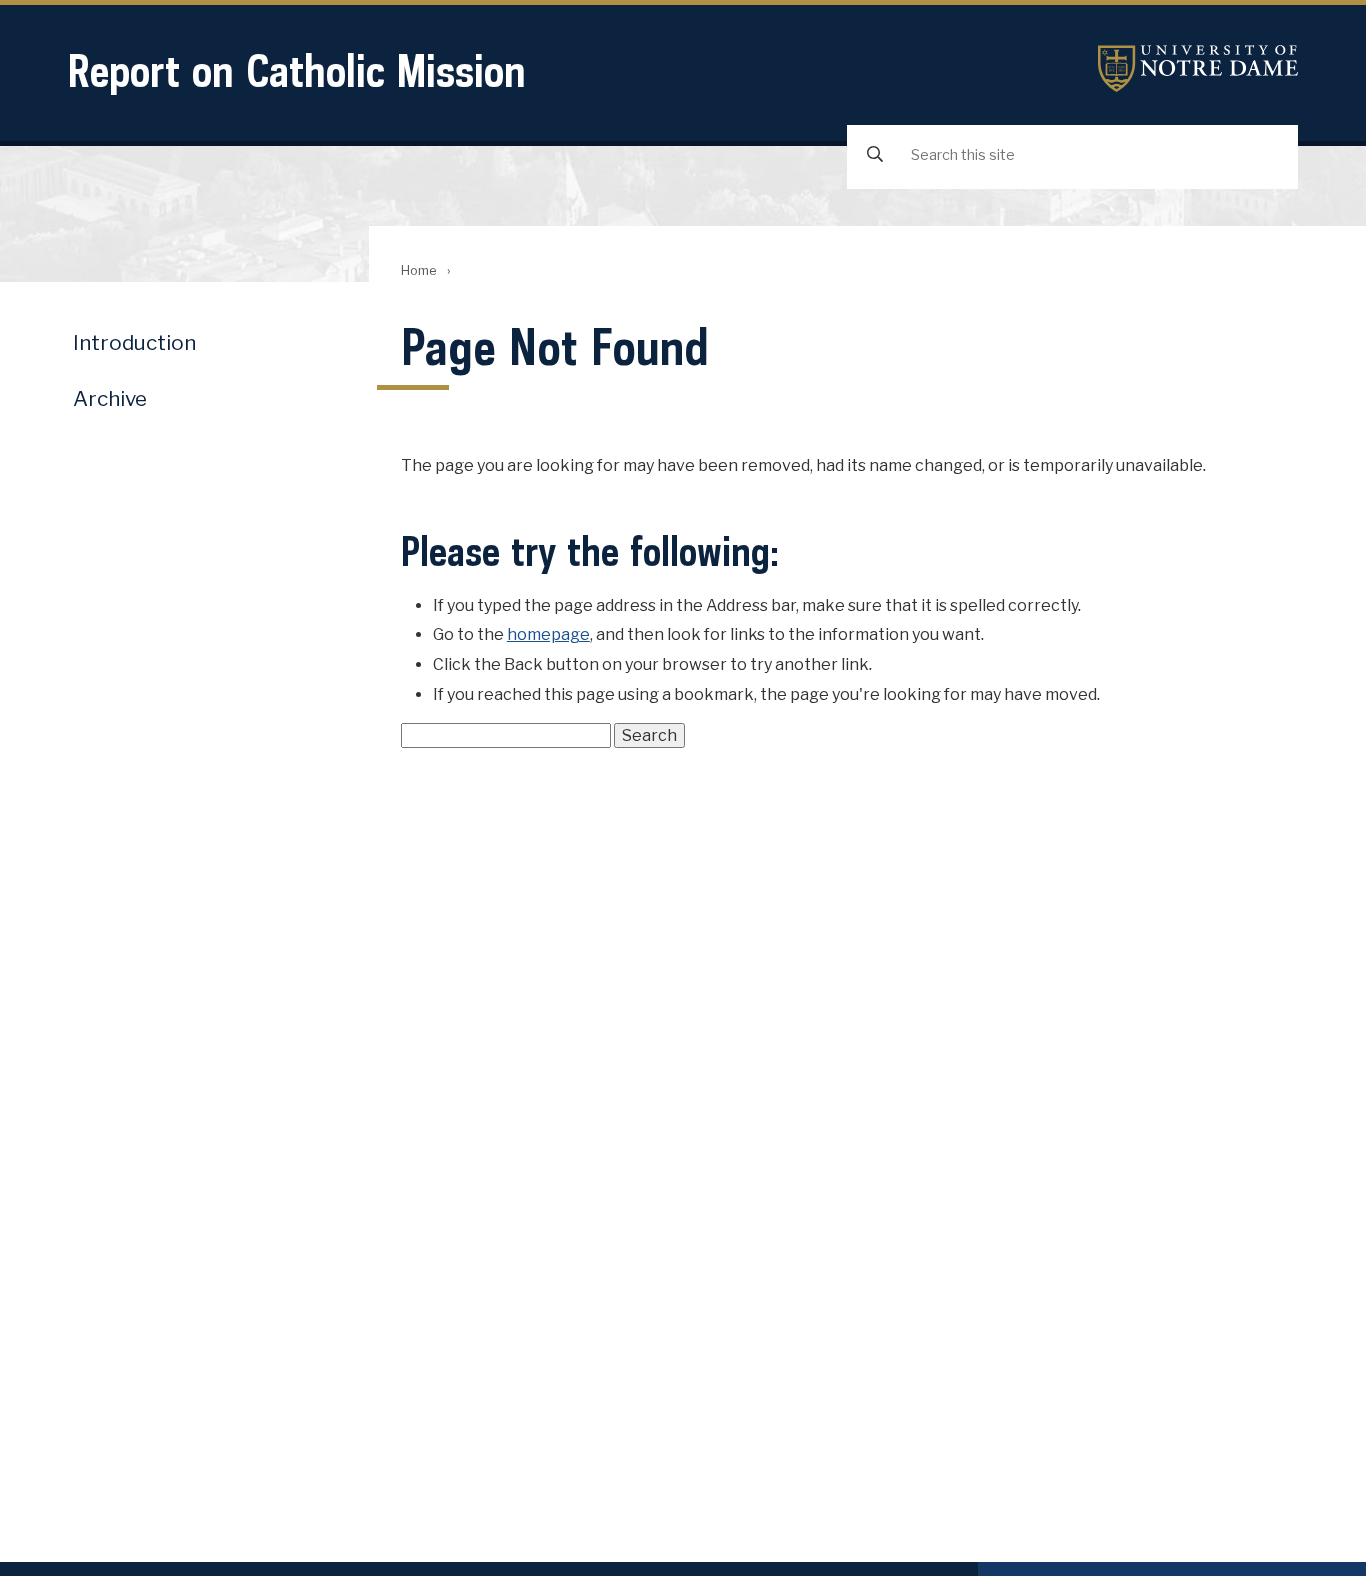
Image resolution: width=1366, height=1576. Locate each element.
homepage (548, 634)
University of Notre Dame (1198, 68)
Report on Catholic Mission (297, 70)
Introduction (134, 342)
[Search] (875, 155)
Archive (110, 398)
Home (418, 270)
